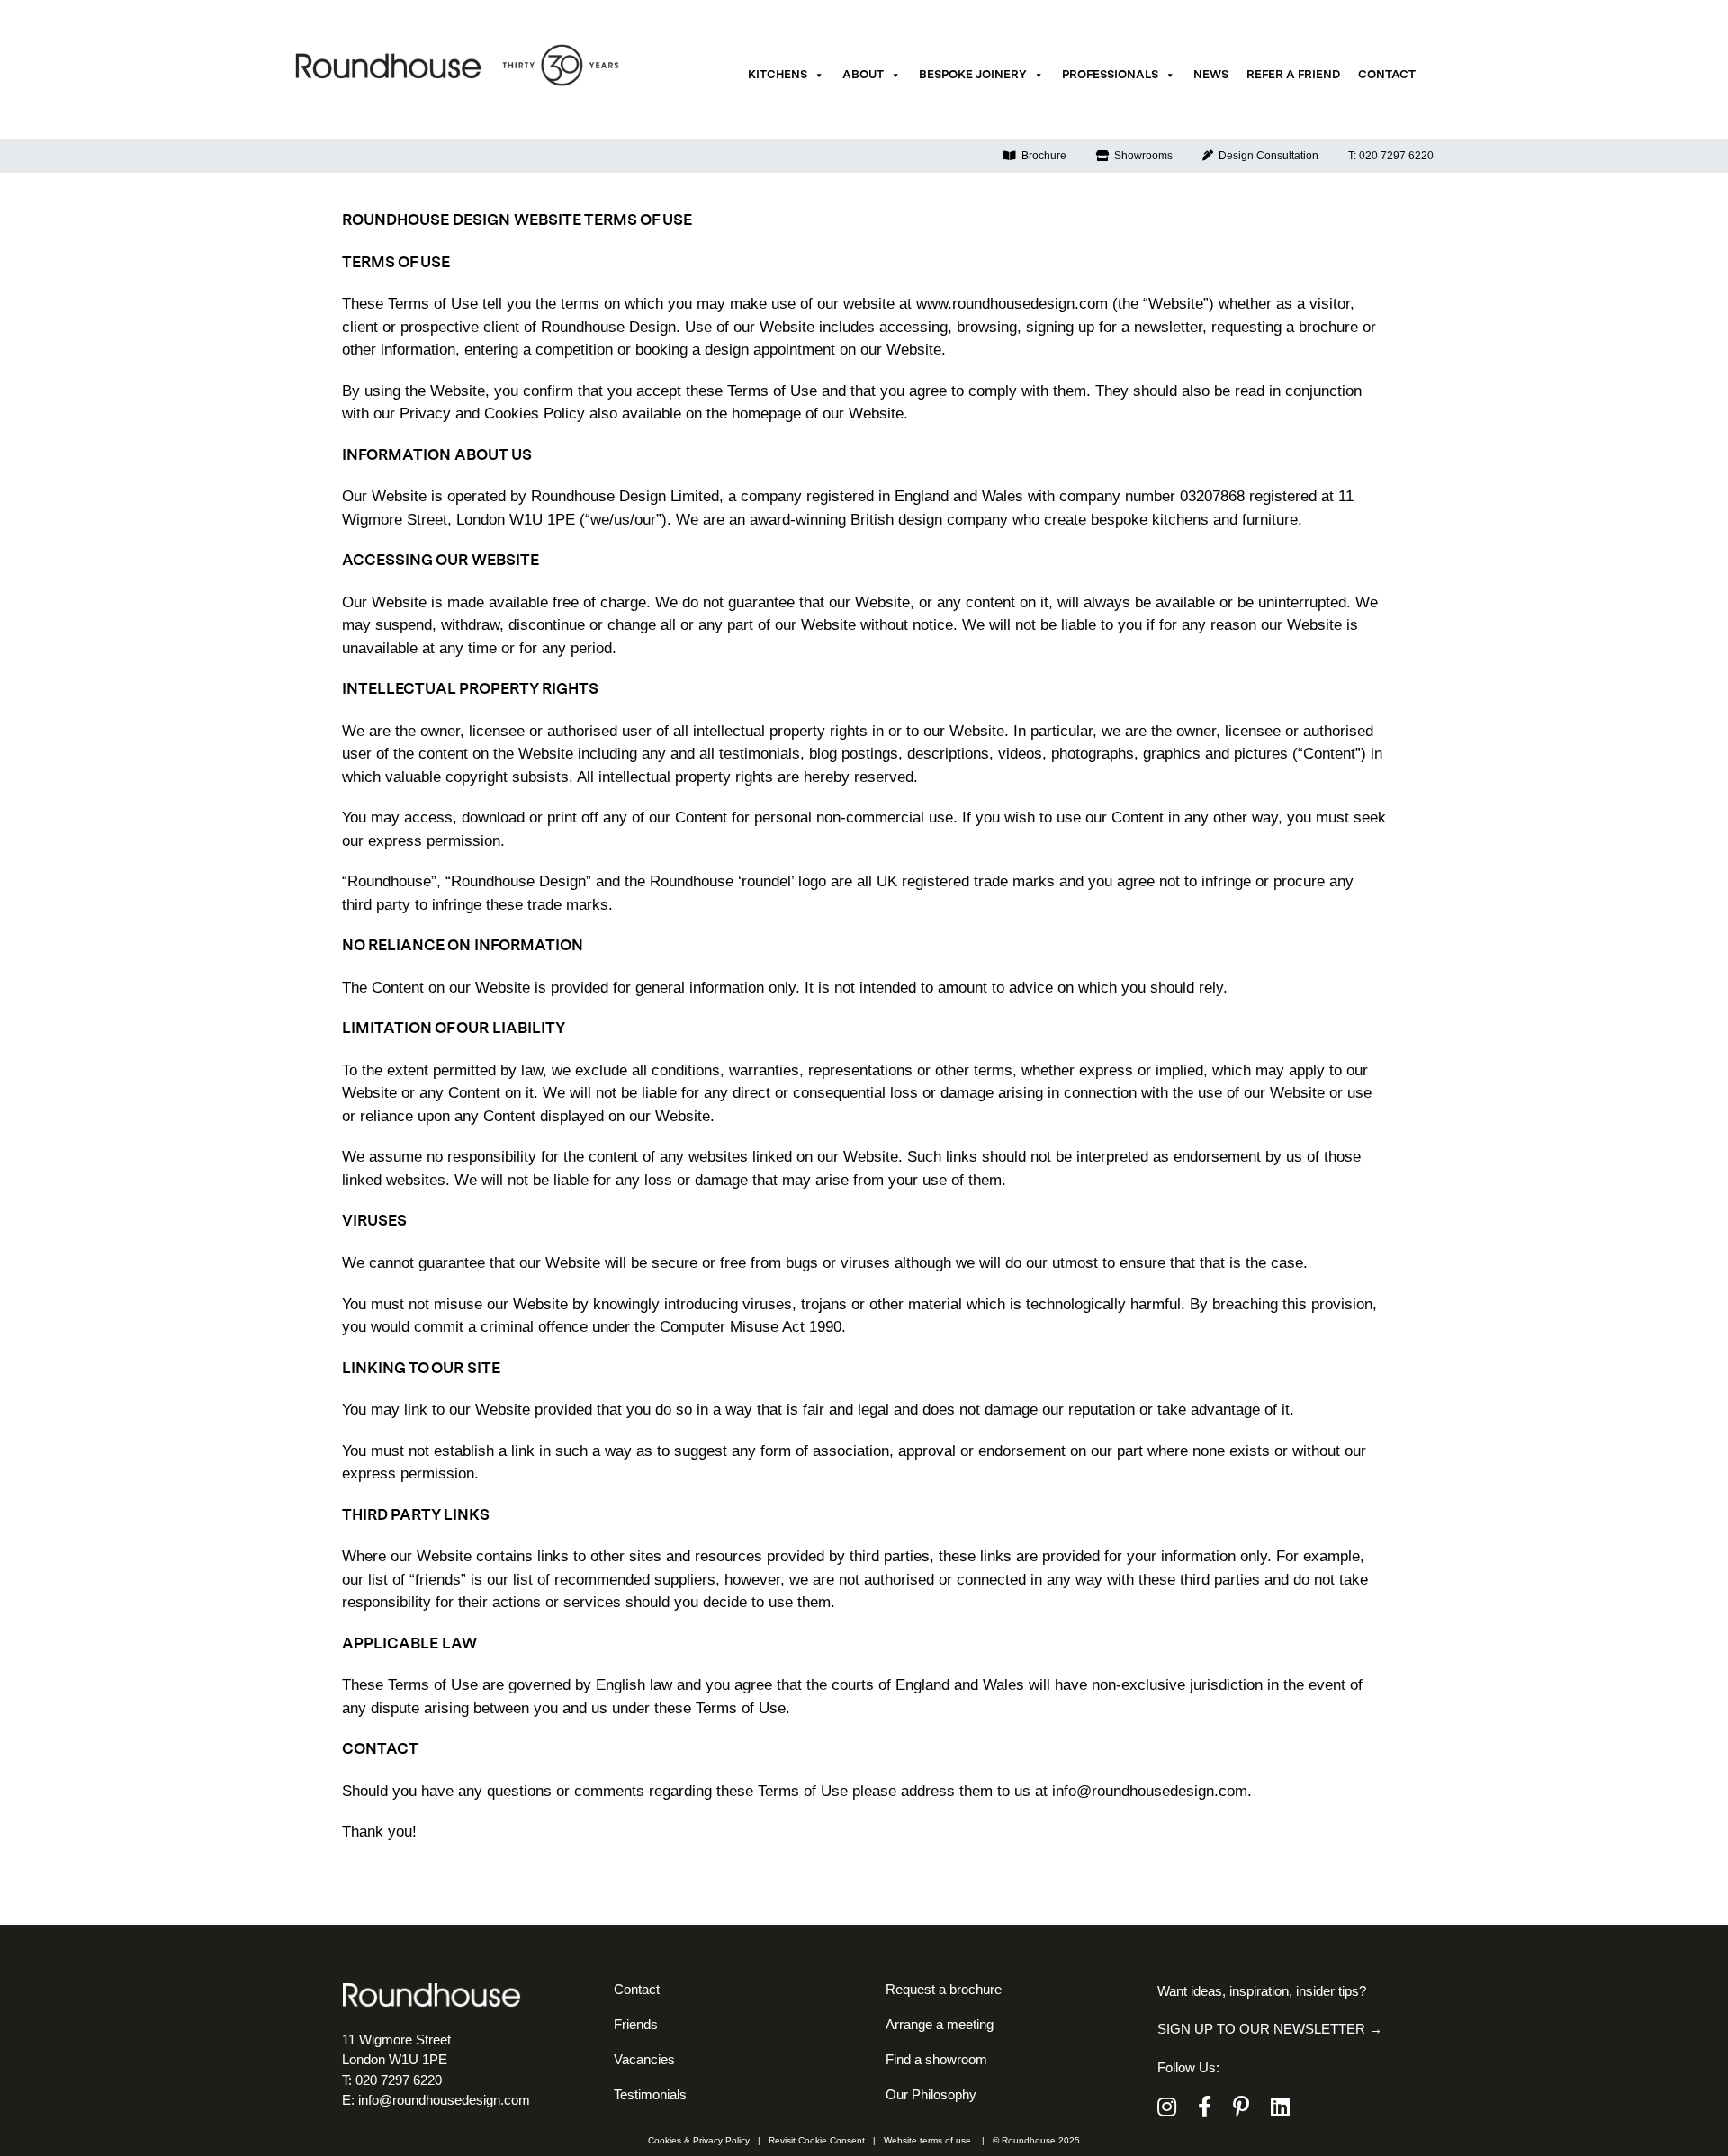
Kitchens (778, 75)
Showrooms (1141, 156)
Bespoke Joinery (973, 75)
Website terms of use (927, 2140)
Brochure (1041, 156)
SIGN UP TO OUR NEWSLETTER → (1270, 2029)
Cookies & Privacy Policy (699, 2140)
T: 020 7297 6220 (1391, 156)
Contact (1387, 75)
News (1211, 75)
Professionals (1110, 75)
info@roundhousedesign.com (1150, 1791)
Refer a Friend (1293, 75)
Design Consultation (1266, 156)
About (863, 75)
